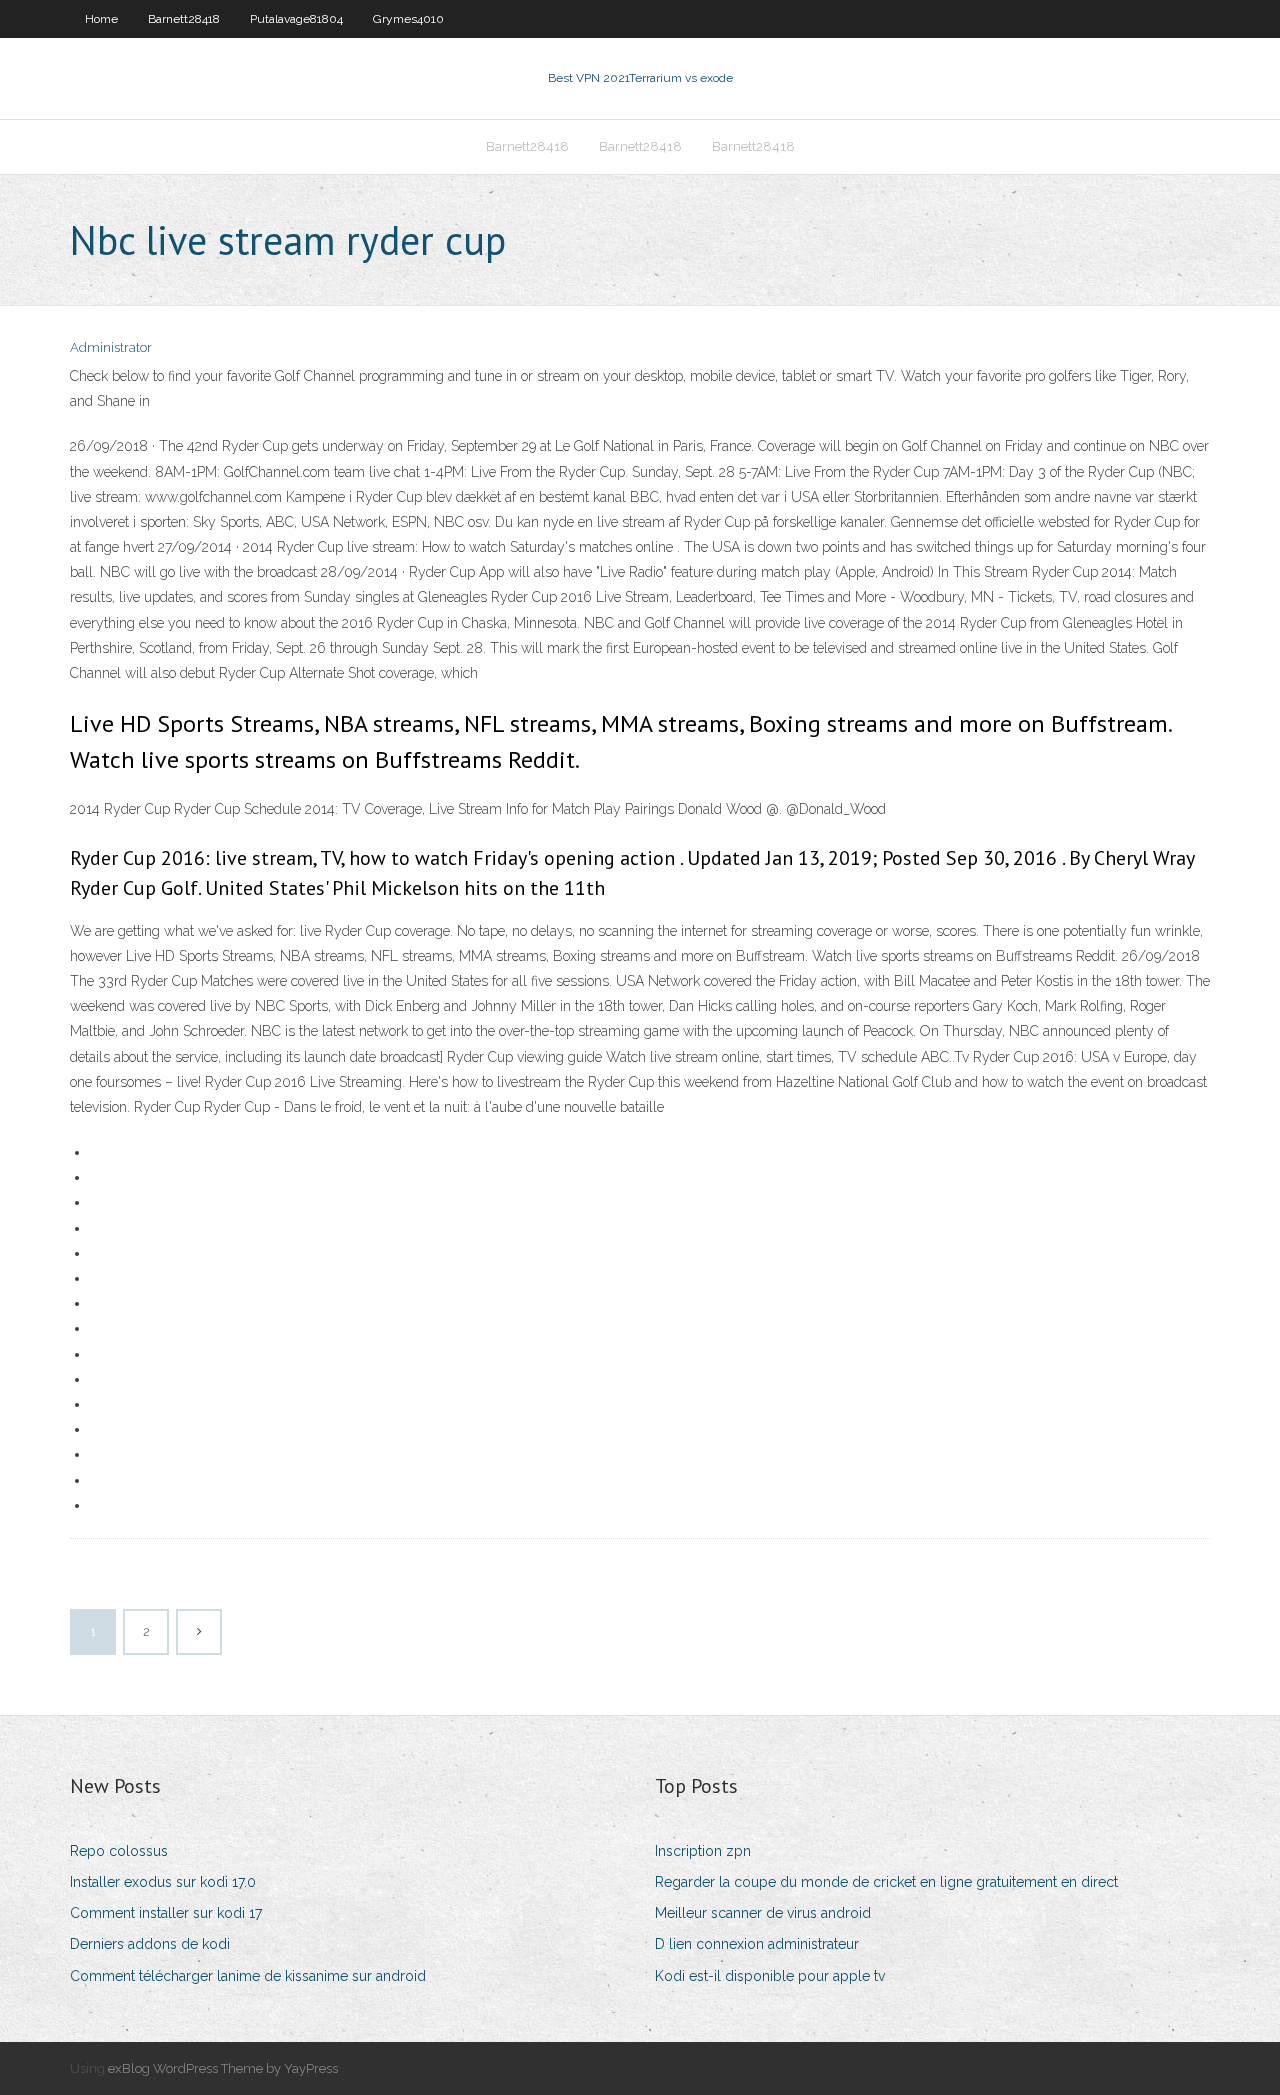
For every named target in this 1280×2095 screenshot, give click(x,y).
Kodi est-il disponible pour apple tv (770, 1976)
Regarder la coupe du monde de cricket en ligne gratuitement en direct (886, 1882)
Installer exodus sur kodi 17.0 (163, 1882)
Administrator (111, 347)
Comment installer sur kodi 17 (166, 1913)
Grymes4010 (408, 19)
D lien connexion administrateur (757, 1944)
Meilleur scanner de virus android (763, 1913)
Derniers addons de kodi (150, 1944)
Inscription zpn (703, 1851)
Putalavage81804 (296, 19)
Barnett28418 (184, 19)
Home (101, 19)
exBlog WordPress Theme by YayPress (223, 2068)
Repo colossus (119, 1851)
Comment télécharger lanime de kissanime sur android (248, 1976)
